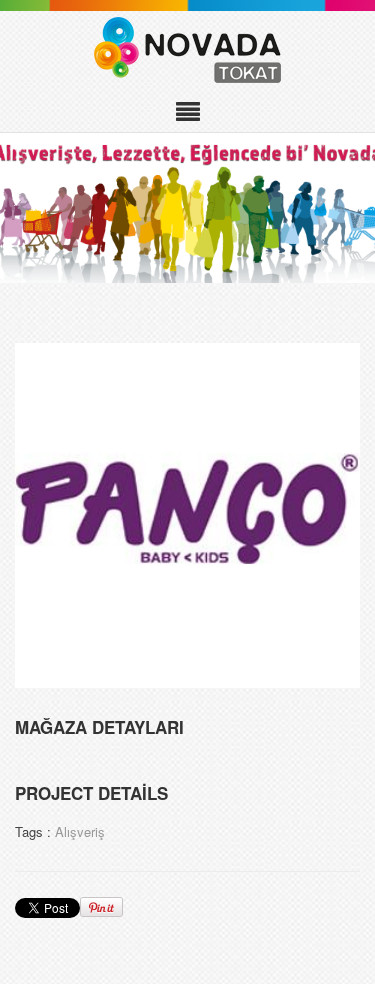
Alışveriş (80, 831)
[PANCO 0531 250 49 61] (187, 513)
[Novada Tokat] (187, 50)
